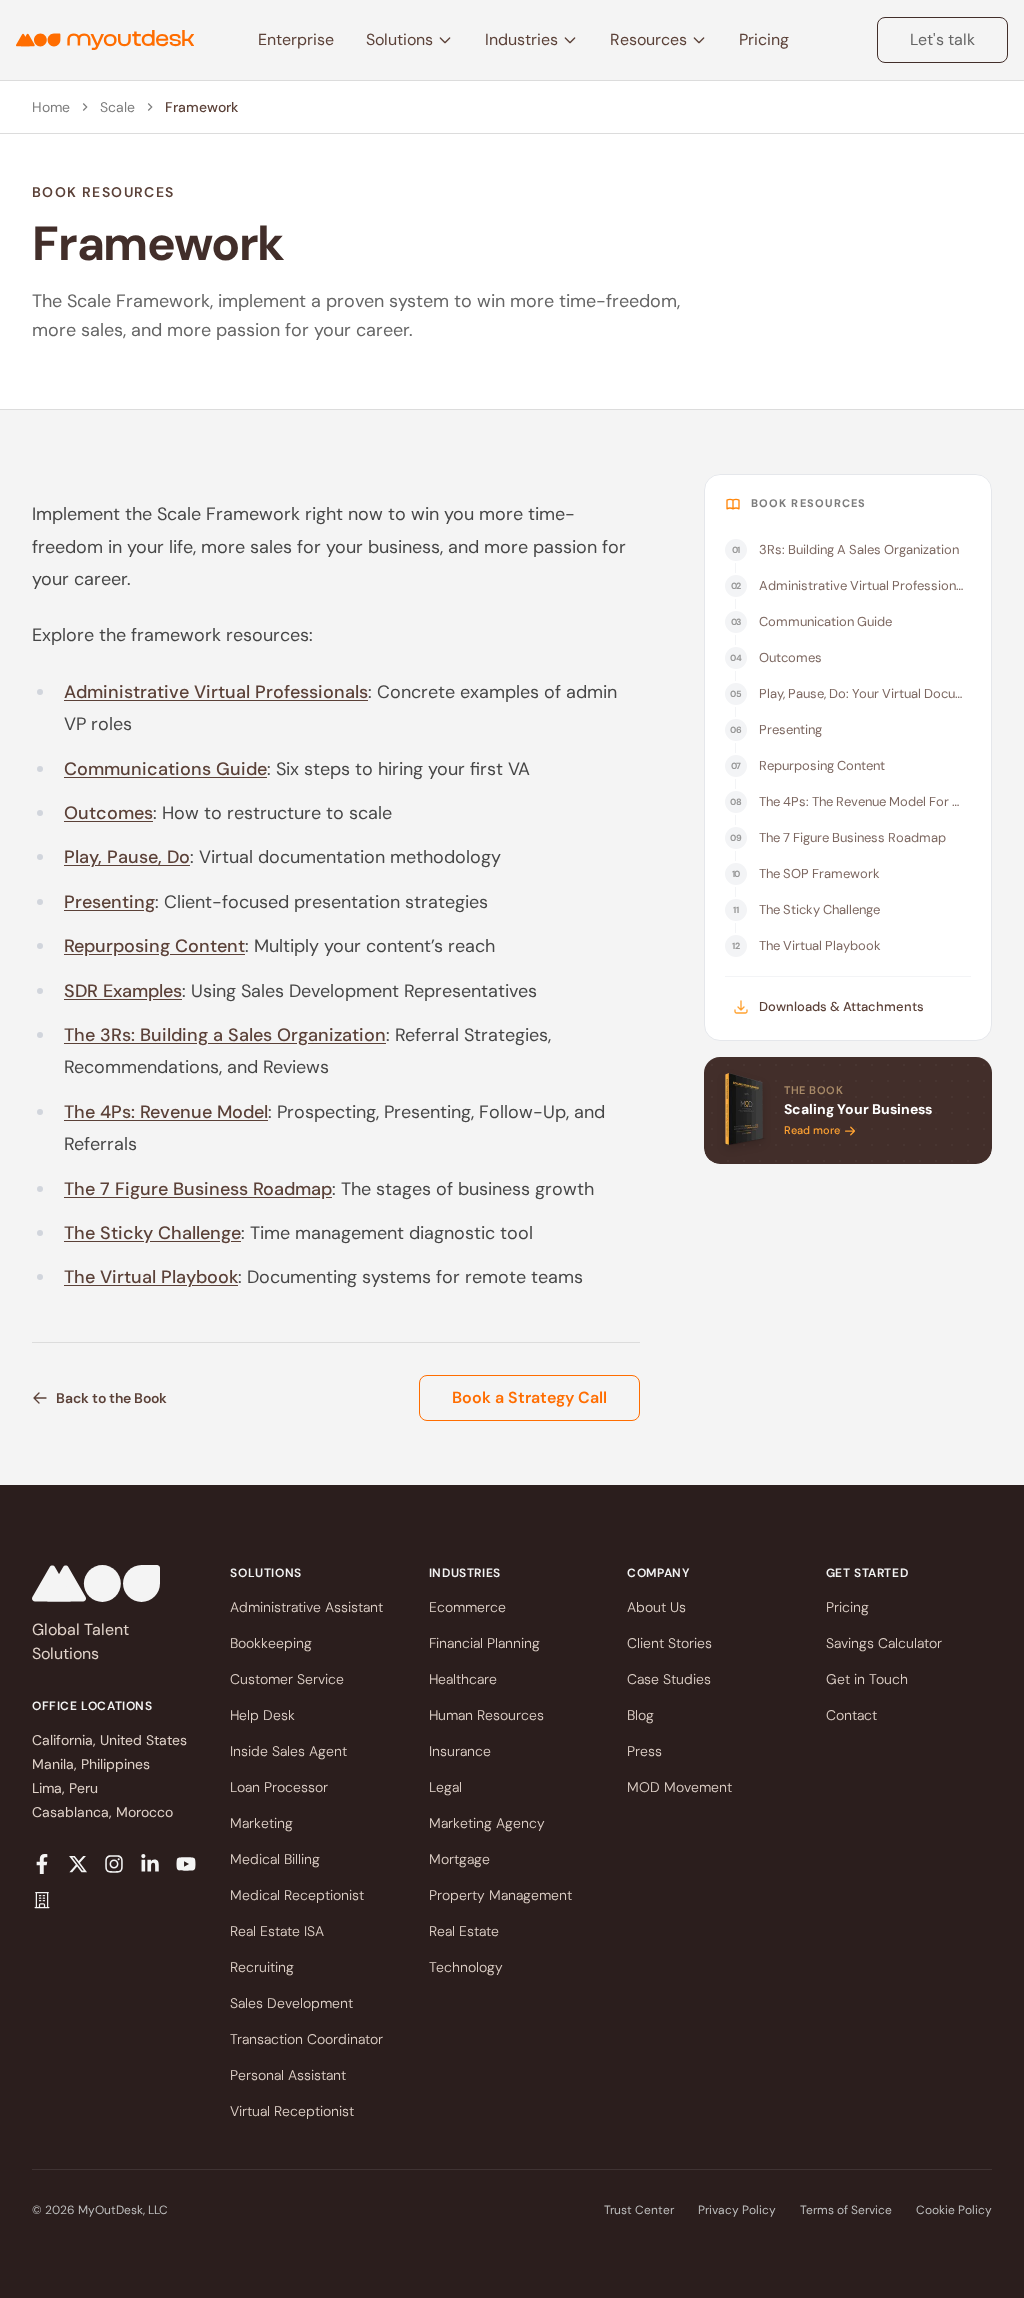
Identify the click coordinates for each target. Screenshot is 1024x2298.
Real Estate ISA (277, 1931)
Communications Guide (165, 769)
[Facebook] (42, 1864)
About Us (656, 1607)
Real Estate (464, 1931)
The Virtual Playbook (151, 1277)
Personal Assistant (288, 2075)
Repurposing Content (154, 946)
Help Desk (262, 1715)
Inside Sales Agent (288, 1751)
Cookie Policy (954, 2210)
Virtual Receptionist (292, 2111)
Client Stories (669, 1643)
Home (51, 107)
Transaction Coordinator (306, 2039)
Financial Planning (484, 1643)
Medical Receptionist (297, 1895)
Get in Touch (867, 1679)
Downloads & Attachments (841, 1006)
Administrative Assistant (306, 1607)
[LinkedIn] (150, 1864)
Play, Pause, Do (127, 857)
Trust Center (639, 2210)
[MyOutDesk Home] (105, 40)
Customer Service (287, 1679)
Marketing (261, 1823)
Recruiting (262, 1967)
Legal (445, 1787)
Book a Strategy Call (529, 1397)
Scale (117, 107)
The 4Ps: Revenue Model (166, 1112)
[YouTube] (186, 1864)
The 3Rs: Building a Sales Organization (225, 1035)
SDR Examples (123, 991)
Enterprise (296, 39)
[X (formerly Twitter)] (78, 1864)
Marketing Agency (487, 1823)
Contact (851, 1715)
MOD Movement (679, 1787)
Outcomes (108, 813)
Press (644, 1751)
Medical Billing (275, 1859)
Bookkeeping (271, 1643)
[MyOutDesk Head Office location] (42, 1900)
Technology (466, 1967)
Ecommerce (467, 1607)
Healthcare (463, 1679)
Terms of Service (846, 2210)
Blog (640, 1715)
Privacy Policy (737, 2210)
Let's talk (942, 39)
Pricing (764, 39)
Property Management (500, 1895)
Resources (648, 39)
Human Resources (486, 1715)
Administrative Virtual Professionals (216, 692)
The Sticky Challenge (152, 1233)
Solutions (399, 39)
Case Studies (669, 1679)
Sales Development (291, 2003)
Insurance (460, 1751)
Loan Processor (279, 1787)
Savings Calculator (884, 1643)
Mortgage (459, 1859)
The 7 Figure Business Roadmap (198, 1189)
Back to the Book (111, 1398)
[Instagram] (114, 1864)
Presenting (109, 902)
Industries (521, 39)
